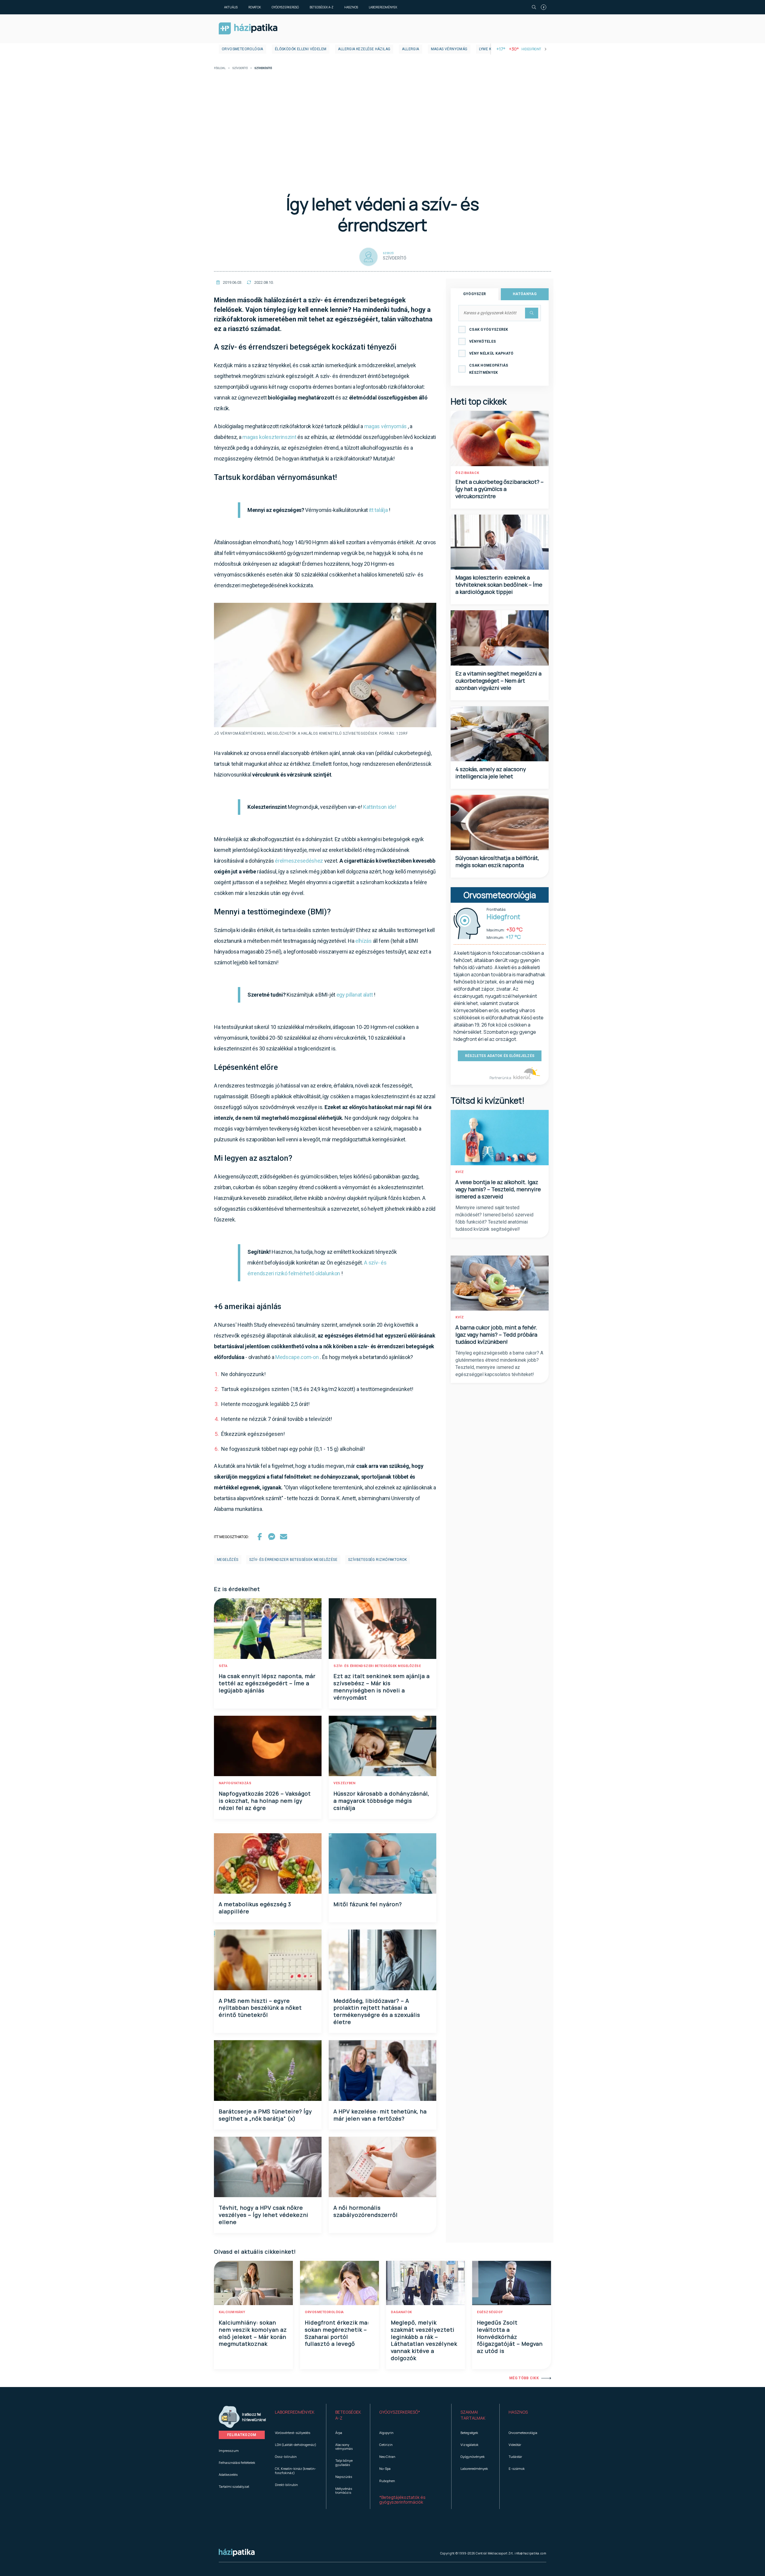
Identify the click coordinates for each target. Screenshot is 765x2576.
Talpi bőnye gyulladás (344, 2462)
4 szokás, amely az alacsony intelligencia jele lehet (491, 773)
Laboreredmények (383, 7)
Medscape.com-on (297, 1357)
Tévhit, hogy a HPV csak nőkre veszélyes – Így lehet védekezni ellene (264, 2215)
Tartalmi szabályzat (234, 2486)
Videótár (515, 2445)
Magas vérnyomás (449, 49)
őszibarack (467, 473)
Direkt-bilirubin (286, 2485)
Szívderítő (240, 68)
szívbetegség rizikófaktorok (378, 1560)
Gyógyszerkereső (285, 7)
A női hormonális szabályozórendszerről (366, 2211)
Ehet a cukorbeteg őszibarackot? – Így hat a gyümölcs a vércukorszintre (499, 489)
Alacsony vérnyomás (344, 2447)
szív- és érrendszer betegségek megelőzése (293, 1560)
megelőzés (228, 1560)
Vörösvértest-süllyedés (293, 2433)
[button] (296, 2415)
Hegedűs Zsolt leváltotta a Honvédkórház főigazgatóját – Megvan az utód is (510, 2337)
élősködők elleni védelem (301, 49)
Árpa (339, 2433)
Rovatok (255, 7)
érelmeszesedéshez (299, 861)
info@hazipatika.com (530, 2553)
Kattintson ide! (380, 807)
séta (223, 1666)
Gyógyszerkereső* (400, 2412)
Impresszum (229, 2451)
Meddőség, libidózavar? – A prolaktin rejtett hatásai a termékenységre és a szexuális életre (377, 2011)
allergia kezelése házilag (364, 49)
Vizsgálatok (469, 2445)
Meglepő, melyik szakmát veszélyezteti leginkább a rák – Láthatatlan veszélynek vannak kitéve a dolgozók (424, 2340)
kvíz (460, 1172)
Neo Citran (387, 2457)
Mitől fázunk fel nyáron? (368, 1904)
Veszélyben (344, 1783)
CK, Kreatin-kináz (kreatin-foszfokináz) (296, 2470)
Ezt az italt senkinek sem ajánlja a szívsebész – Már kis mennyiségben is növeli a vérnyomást (382, 1687)
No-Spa (385, 2469)
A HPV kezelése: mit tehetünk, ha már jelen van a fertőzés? (380, 2115)
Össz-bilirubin (286, 2457)
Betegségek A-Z (322, 7)
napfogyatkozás (235, 1783)
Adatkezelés (228, 2474)
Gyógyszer (475, 294)
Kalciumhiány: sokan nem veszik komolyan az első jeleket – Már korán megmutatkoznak (253, 2333)
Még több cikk (524, 2378)
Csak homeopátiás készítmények (489, 369)
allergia (410, 49)
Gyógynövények (473, 2457)
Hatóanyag (525, 294)
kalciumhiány (232, 2312)
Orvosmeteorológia (242, 49)
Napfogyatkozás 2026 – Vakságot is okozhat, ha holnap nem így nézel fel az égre (265, 1801)
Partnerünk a (501, 1078)
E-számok (517, 2469)
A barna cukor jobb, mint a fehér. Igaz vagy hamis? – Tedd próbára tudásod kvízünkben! (496, 1334)
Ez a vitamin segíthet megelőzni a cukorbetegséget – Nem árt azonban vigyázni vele (498, 681)
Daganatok (401, 2312)
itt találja (378, 510)
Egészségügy (490, 2312)
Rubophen (387, 2481)
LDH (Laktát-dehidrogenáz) (296, 2445)
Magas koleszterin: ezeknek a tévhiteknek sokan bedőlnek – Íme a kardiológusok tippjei (499, 585)
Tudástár (515, 2457)
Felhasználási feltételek (237, 2463)
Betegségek (469, 2433)
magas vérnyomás (386, 426)
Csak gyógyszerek (489, 330)
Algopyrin (386, 2433)
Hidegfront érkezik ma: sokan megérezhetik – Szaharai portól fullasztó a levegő (337, 2333)
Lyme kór (488, 49)
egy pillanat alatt (355, 995)
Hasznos (351, 7)
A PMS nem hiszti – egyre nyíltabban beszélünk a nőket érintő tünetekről (260, 2008)
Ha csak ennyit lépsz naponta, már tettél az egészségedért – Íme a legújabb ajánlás (267, 1683)
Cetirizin (386, 2445)
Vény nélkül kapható (491, 353)
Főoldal (220, 68)
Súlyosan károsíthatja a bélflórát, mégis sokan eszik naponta (497, 861)
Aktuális (231, 7)
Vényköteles (482, 341)
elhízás (364, 941)
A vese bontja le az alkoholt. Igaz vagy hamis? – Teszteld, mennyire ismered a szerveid (498, 1189)
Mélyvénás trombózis (344, 2490)
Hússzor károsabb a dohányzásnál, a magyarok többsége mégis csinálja (381, 1801)
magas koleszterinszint (269, 437)
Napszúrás (344, 2477)
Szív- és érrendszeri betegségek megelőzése (377, 1666)
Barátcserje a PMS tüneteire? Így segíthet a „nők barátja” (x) (265, 2115)
